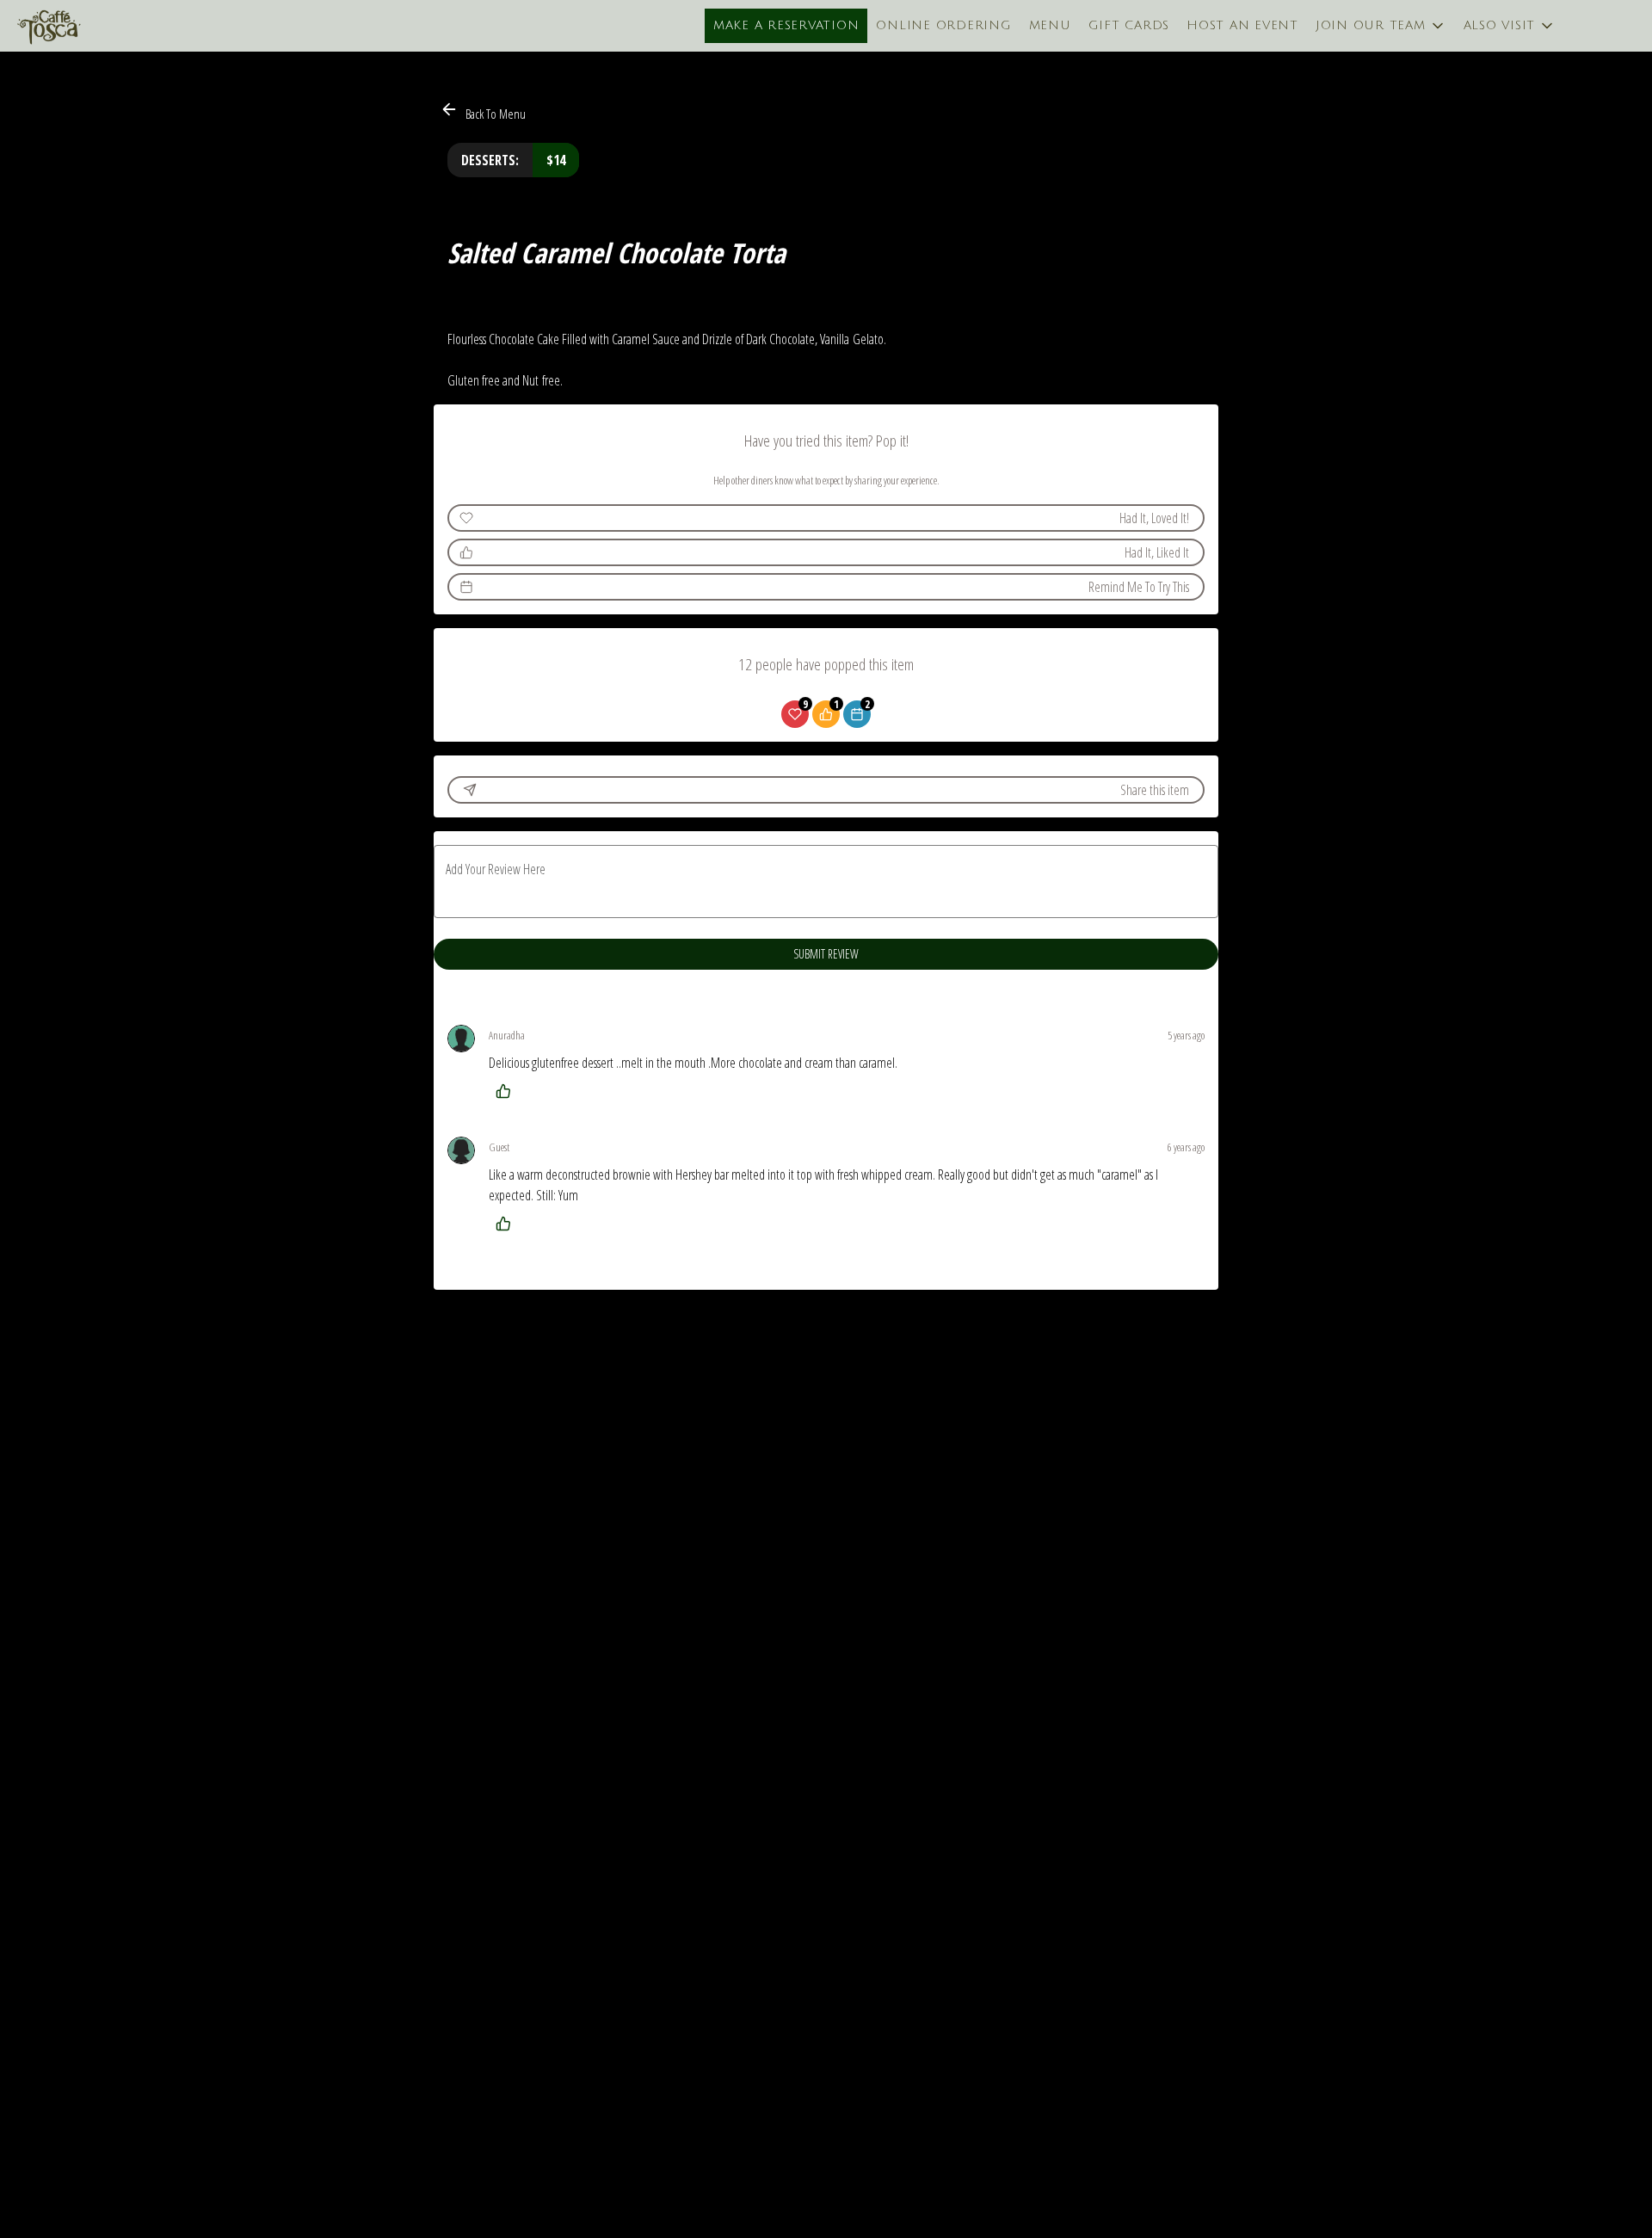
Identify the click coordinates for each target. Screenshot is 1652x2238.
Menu (1050, 25)
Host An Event (1242, 25)
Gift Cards (1129, 25)
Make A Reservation (786, 25)
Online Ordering (943, 25)
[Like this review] (508, 1091)
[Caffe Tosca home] (91, 26)
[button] (1381, 26)
